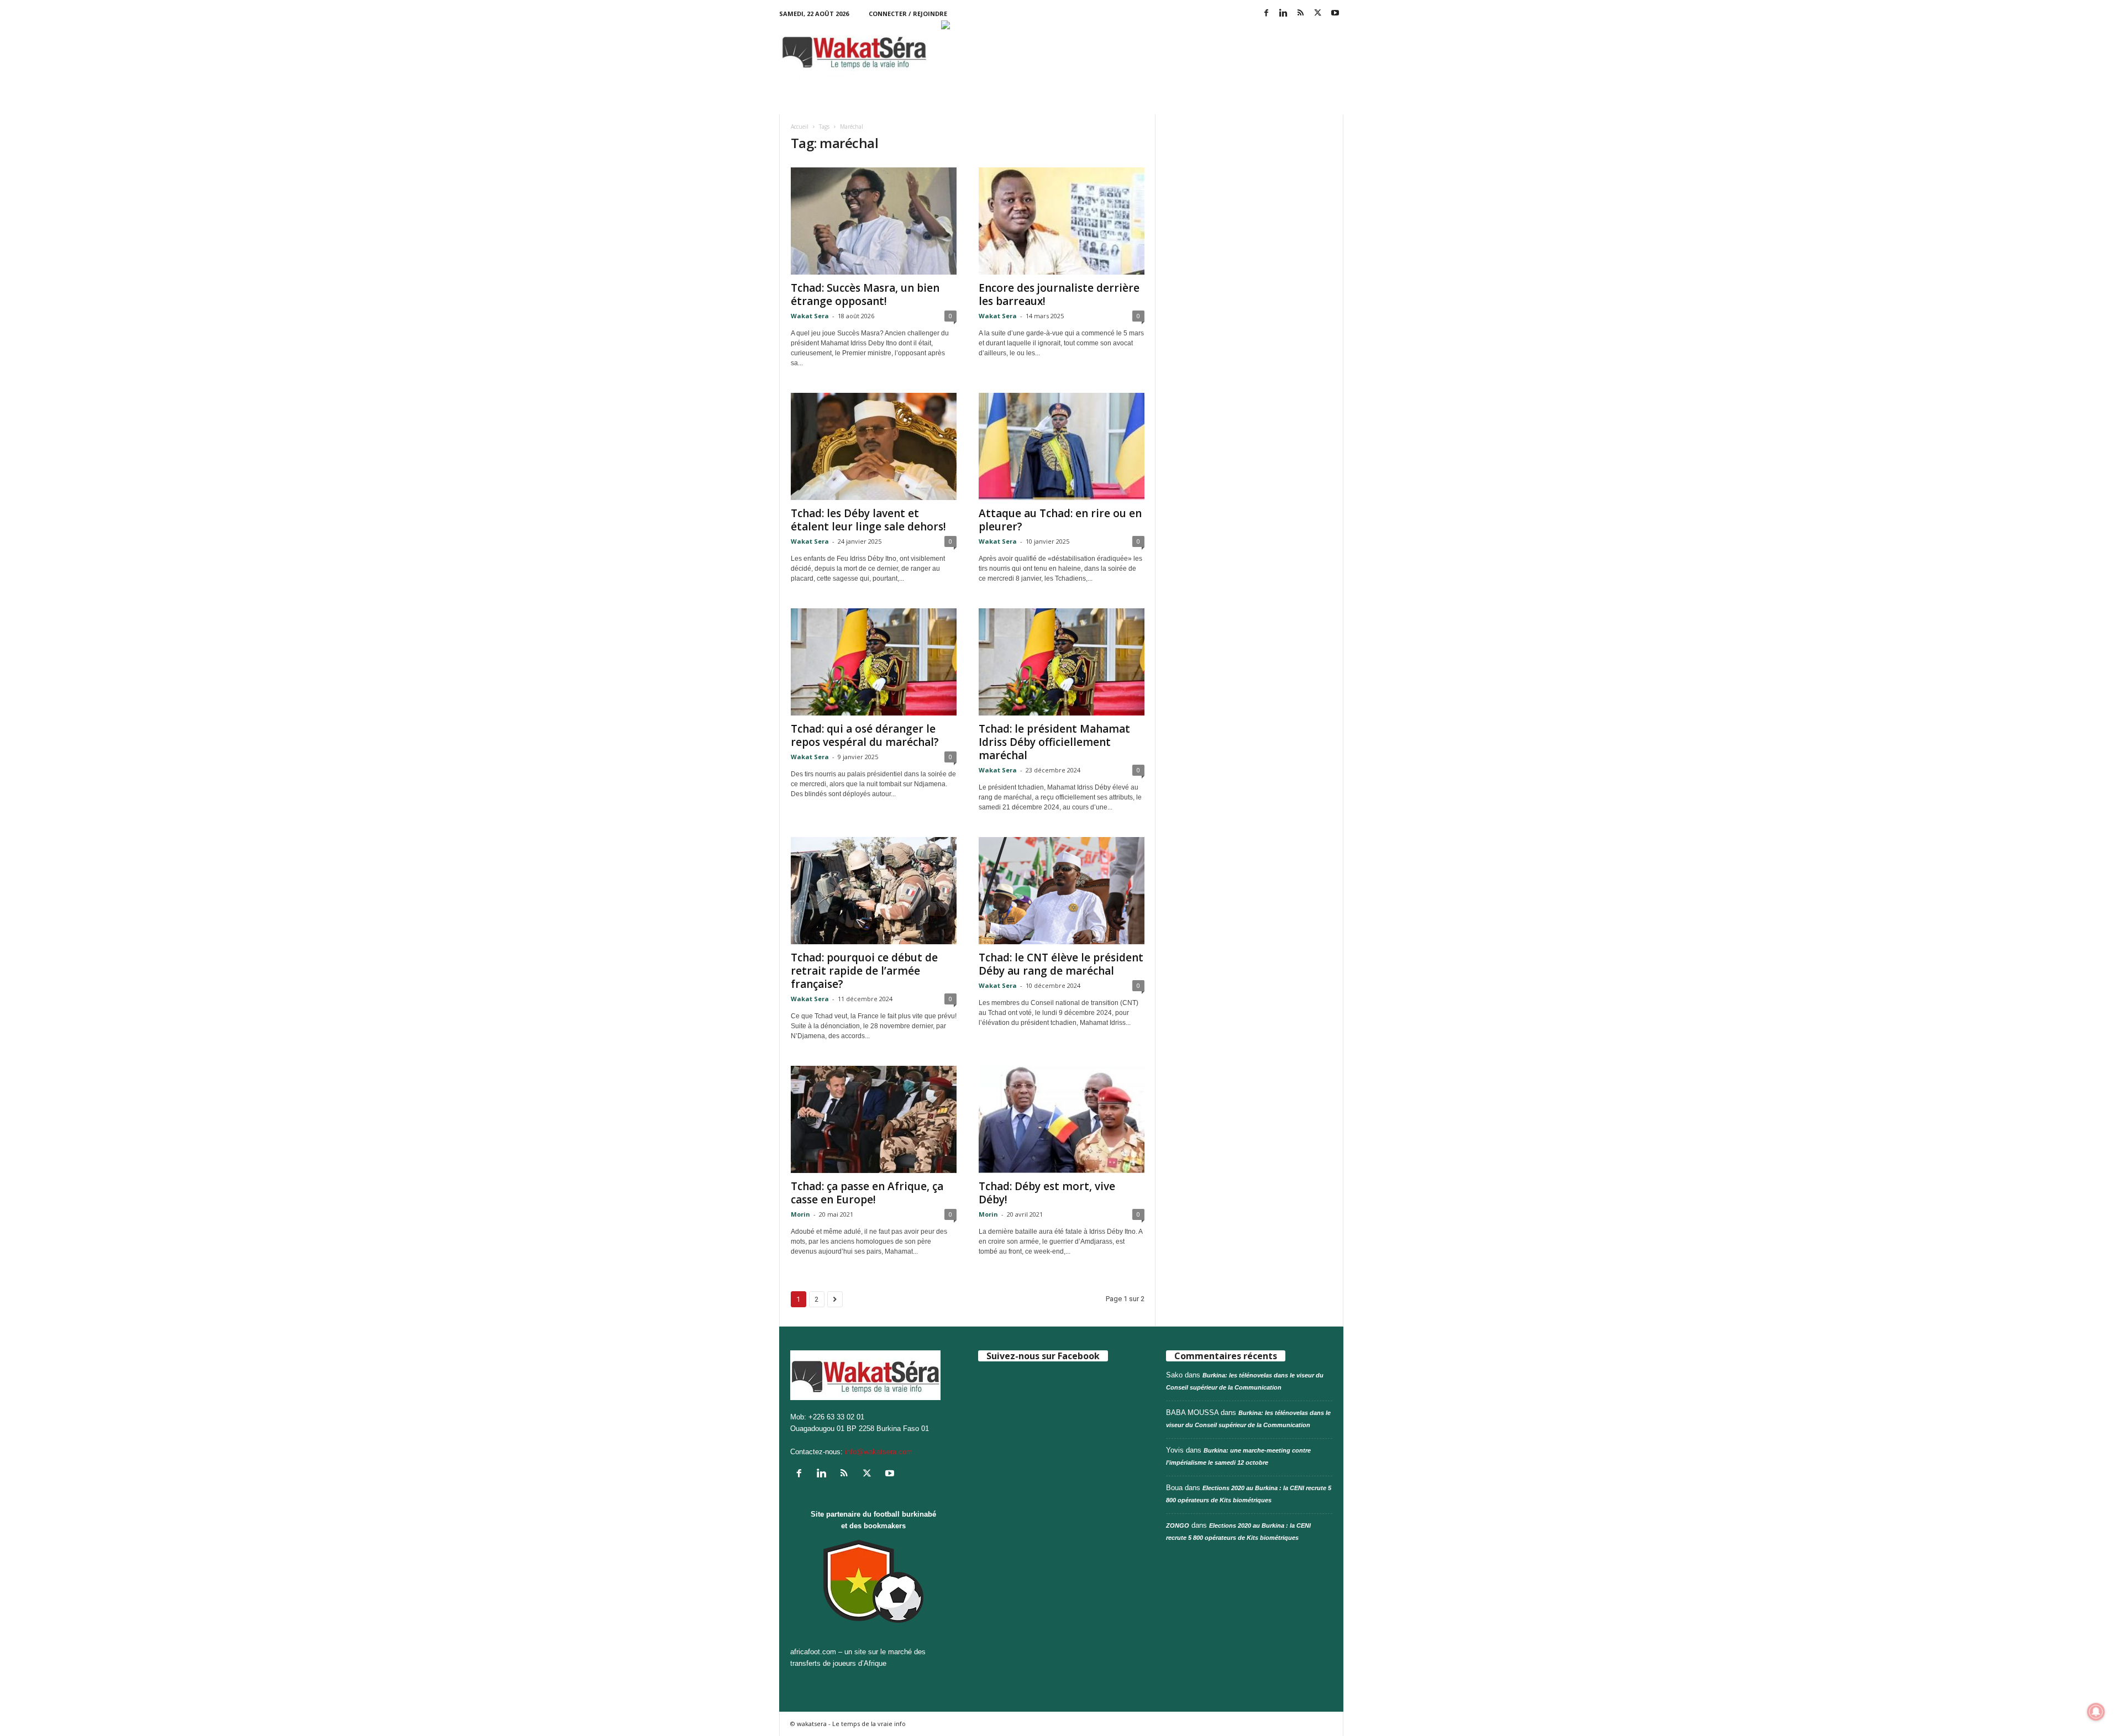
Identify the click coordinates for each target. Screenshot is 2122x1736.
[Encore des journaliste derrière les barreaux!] (1062, 221)
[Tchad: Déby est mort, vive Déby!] (1062, 1119)
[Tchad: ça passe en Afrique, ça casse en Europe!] (874, 1119)
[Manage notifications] (2096, 1712)
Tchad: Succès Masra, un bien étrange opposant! (865, 294)
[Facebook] (1267, 14)
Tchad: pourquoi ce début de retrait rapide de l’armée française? (864, 971)
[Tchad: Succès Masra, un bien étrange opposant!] (874, 221)
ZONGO (1178, 1525)
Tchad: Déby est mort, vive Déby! (1047, 1193)
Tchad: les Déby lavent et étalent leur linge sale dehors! (868, 520)
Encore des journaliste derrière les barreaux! (1059, 294)
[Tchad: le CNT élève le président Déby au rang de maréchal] (1062, 891)
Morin (800, 1214)
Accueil (800, 127)
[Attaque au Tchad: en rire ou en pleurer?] (1062, 446)
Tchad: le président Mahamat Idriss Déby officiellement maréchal (1054, 742)
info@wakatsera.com (879, 1452)
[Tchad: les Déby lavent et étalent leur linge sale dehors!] (874, 446)
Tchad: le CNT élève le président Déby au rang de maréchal (1061, 964)
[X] (1318, 14)
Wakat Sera (810, 316)
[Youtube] (1335, 14)
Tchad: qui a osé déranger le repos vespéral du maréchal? (865, 735)
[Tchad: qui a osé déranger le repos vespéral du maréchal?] (874, 662)
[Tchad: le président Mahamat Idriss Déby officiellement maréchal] (1062, 662)
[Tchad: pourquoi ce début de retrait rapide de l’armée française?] (874, 891)
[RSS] (1301, 14)
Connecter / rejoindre (908, 14)
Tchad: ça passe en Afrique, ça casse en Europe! (867, 1193)
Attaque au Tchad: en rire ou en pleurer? (1060, 520)
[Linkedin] (1284, 14)
